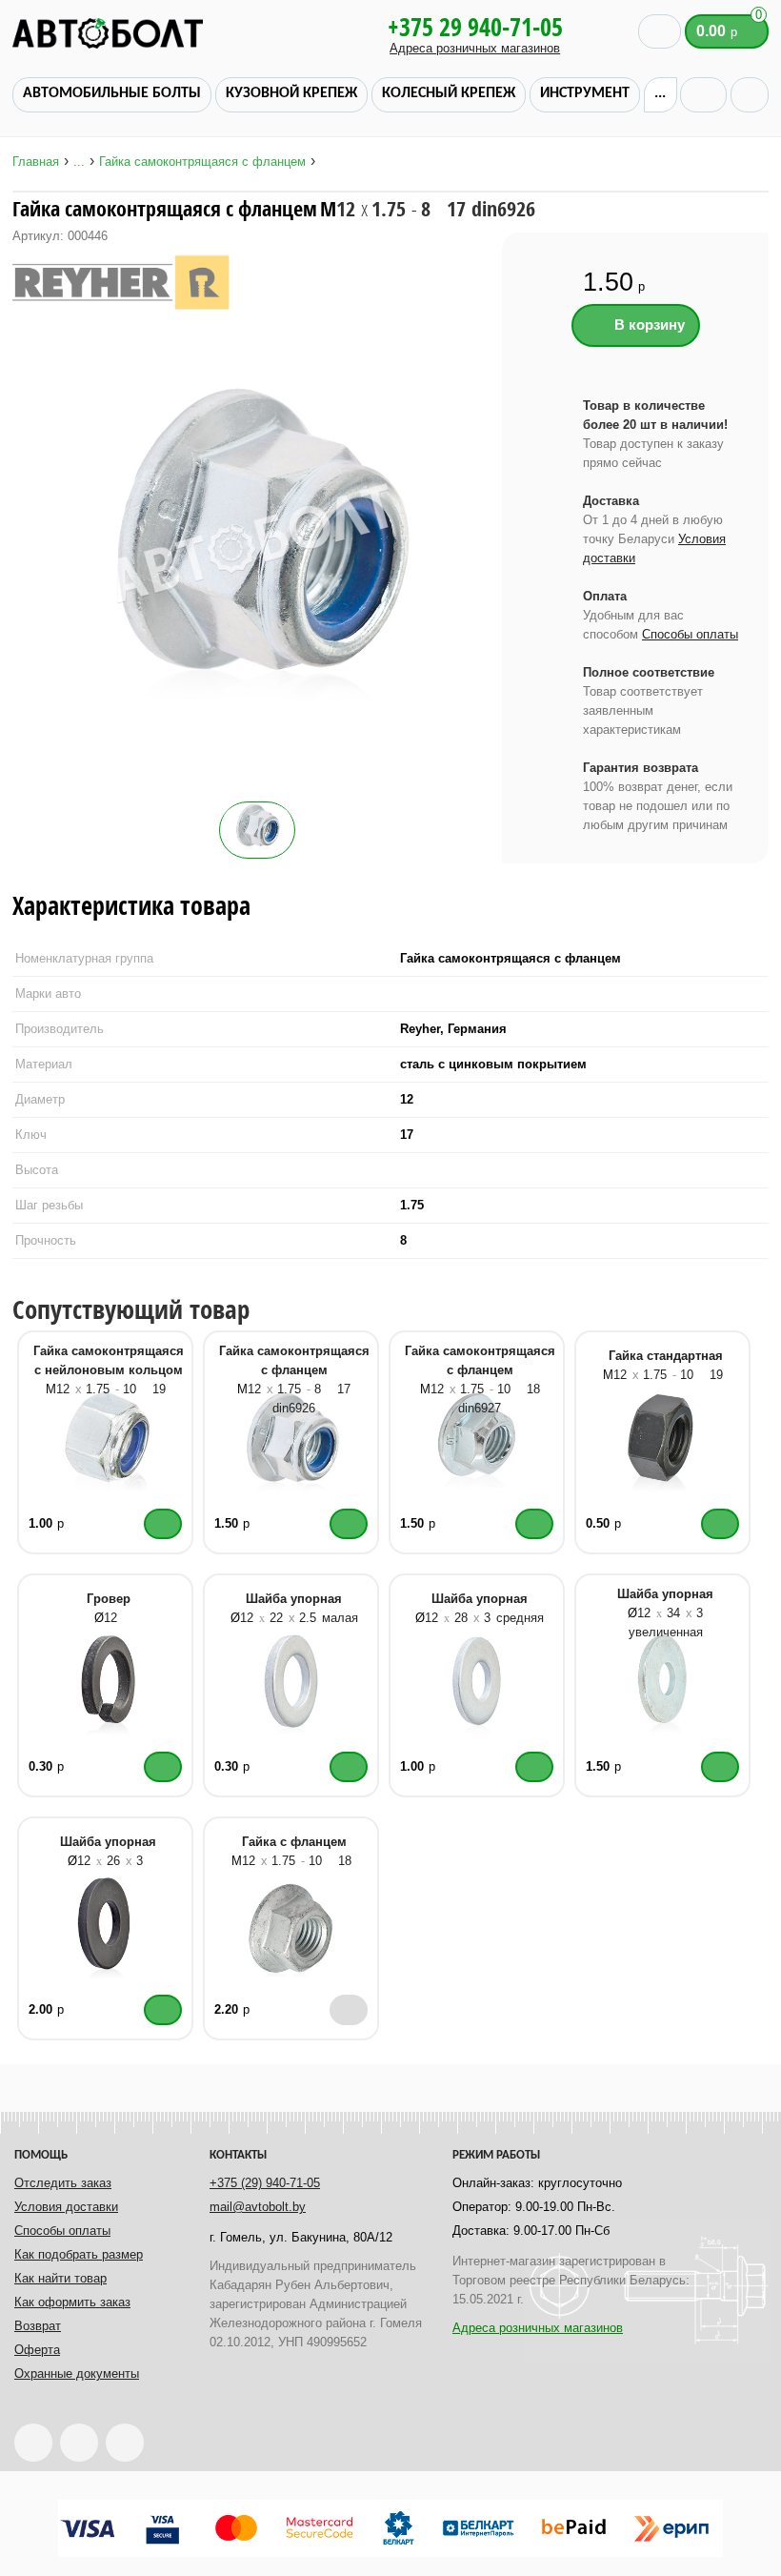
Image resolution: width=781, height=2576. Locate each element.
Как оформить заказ (72, 2302)
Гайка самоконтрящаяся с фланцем (202, 162)
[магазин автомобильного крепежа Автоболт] (165, 33)
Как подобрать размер (79, 2254)
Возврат (38, 2326)
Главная (36, 162)
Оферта (37, 2350)
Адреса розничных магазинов (475, 48)
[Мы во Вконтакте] (125, 2443)
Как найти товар (60, 2278)
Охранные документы (77, 2373)
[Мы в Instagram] (33, 2443)
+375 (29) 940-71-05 (265, 2183)
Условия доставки (66, 2207)
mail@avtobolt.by (258, 2207)
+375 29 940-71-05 (475, 27)
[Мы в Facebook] (79, 2443)
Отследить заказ (63, 2183)
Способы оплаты (690, 634)
